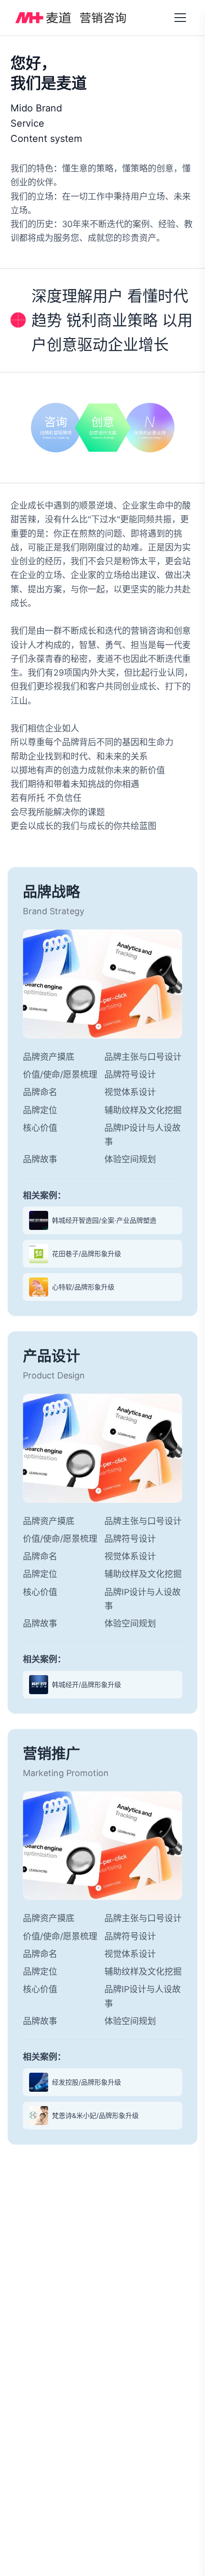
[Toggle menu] (180, 18)
